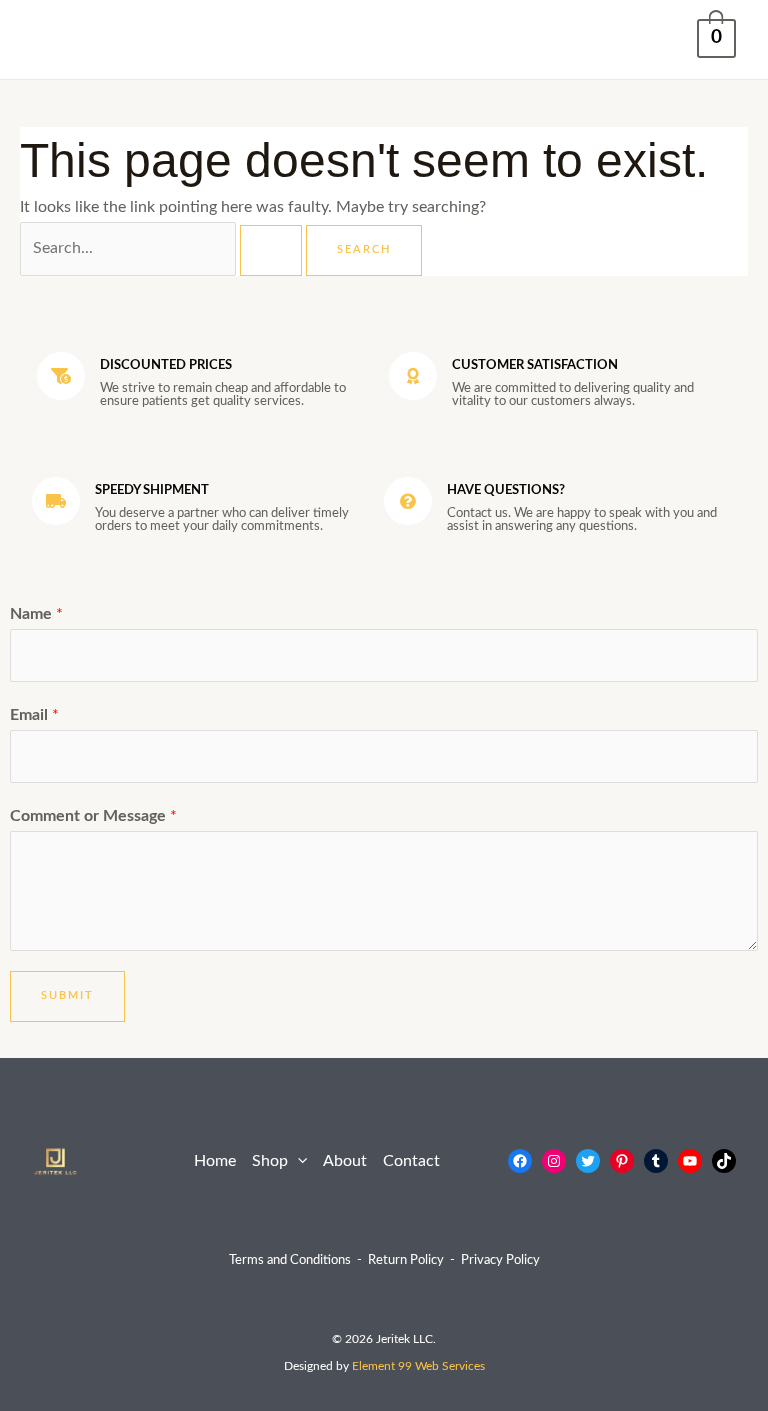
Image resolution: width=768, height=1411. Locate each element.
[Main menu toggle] (53, 39)
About (345, 1161)
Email (34, 715)
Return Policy (406, 1260)
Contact (411, 1161)
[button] (297, 1162)
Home (215, 1161)
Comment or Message (93, 816)
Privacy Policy (500, 1260)
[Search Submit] (271, 250)
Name (36, 614)
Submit (67, 995)
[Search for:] (163, 248)
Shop (270, 1161)
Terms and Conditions (290, 1260)
